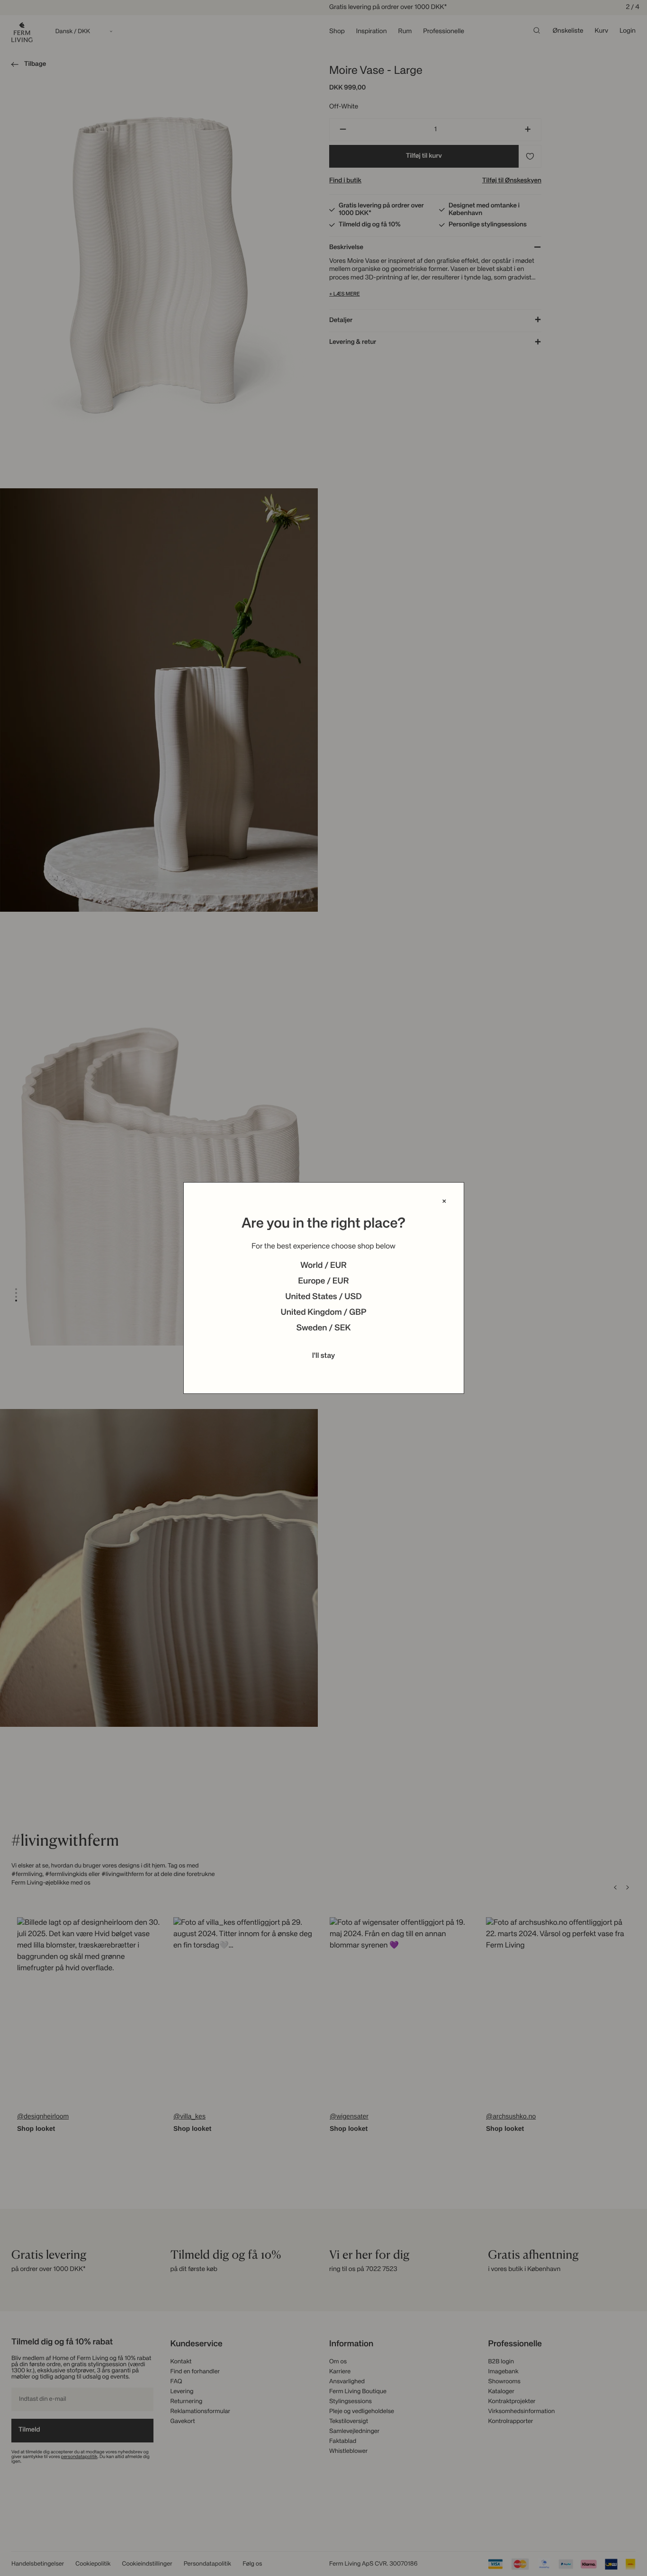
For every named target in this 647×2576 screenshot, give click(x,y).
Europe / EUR (323, 1282)
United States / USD (323, 1297)
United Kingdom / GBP (323, 1313)
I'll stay (324, 1356)
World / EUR (323, 1266)
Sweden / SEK (323, 1328)
